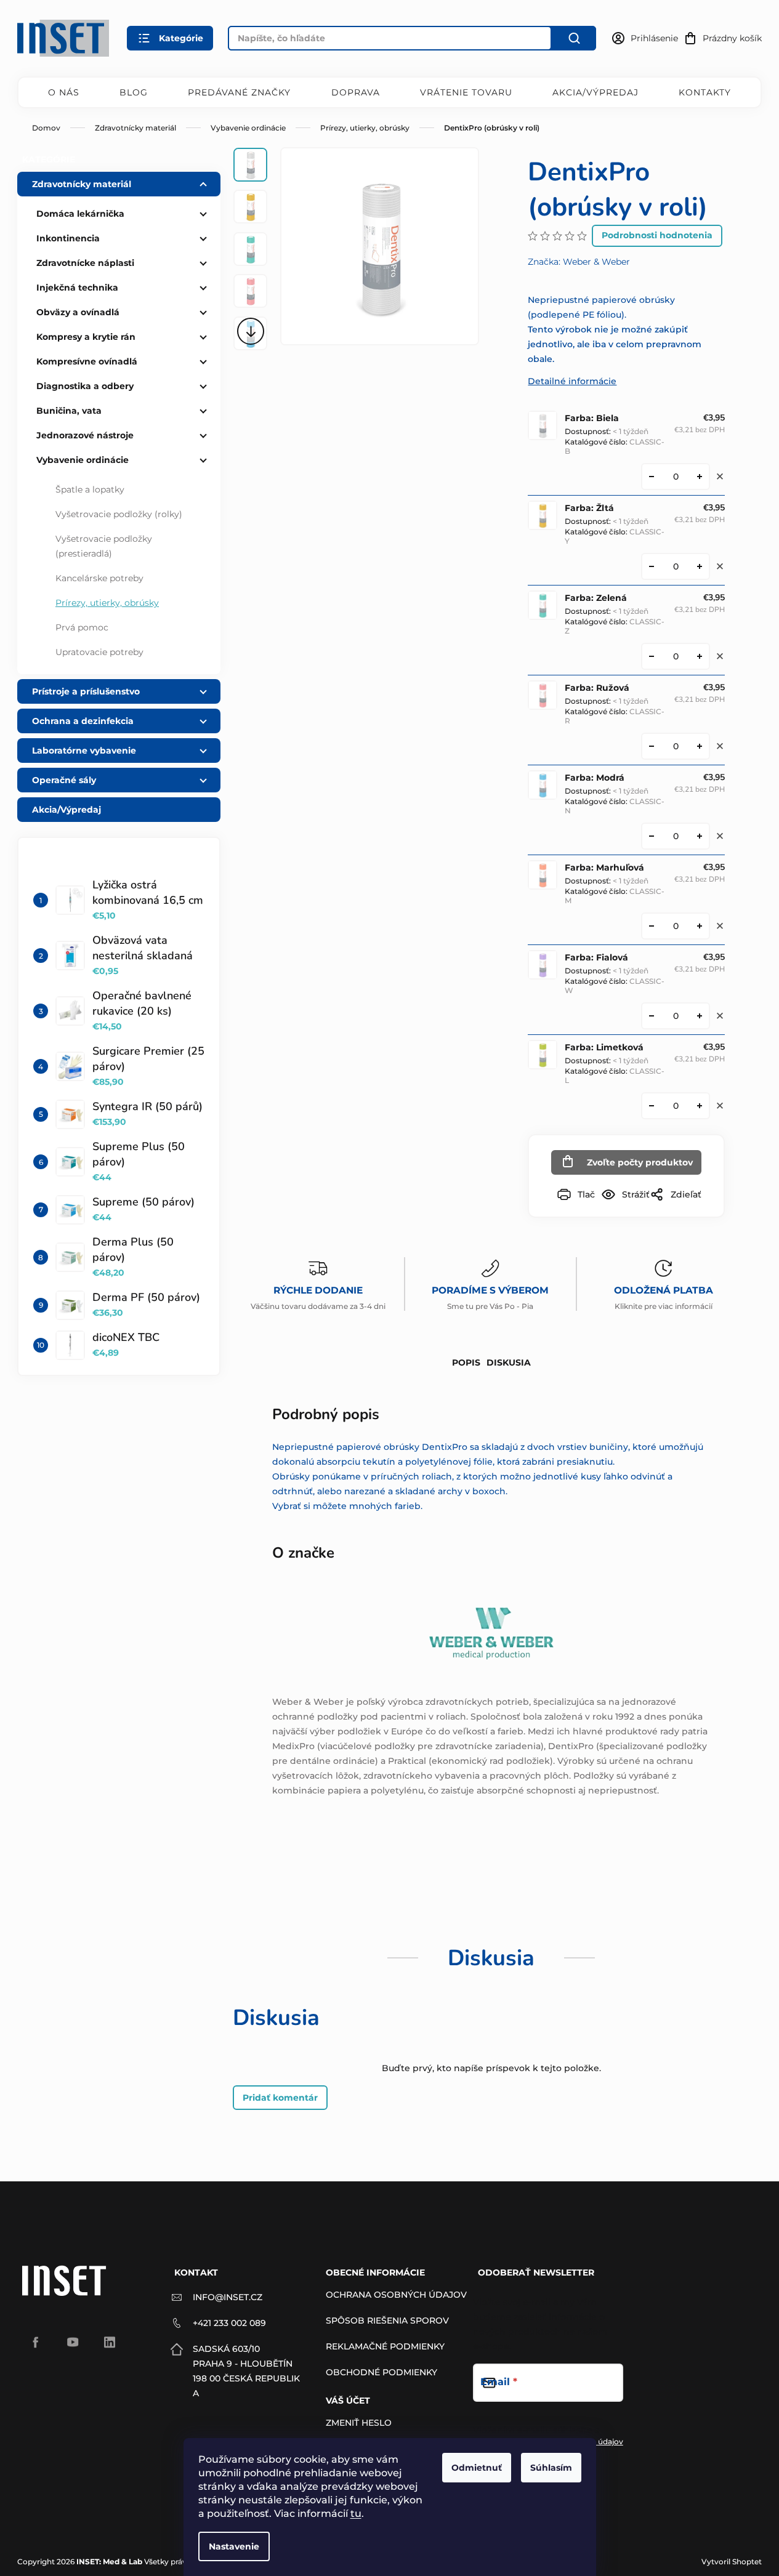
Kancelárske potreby (99, 578)
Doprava (356, 92)
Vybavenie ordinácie (83, 460)
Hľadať (574, 38)
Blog (134, 92)
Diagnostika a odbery (85, 386)
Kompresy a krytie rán (86, 337)
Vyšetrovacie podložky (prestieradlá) (104, 546)
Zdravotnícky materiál (82, 184)
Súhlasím (551, 2468)
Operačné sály (64, 780)
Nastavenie (234, 2546)
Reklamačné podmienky (385, 2346)
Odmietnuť (477, 2468)
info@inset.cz (228, 2297)
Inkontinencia (68, 238)
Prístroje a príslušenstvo (86, 691)
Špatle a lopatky (90, 489)
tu (356, 2514)
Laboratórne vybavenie (84, 751)
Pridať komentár (280, 2098)
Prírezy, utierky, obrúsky (107, 603)
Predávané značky (239, 92)
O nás (64, 92)
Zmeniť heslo (359, 2423)
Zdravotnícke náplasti (85, 263)
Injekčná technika (77, 288)
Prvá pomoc (82, 627)
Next (250, 331)
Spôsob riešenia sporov (387, 2320)
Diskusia (509, 1362)
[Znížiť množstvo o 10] (652, 477)
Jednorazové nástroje (85, 435)
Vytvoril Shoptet (732, 2562)
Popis (466, 1362)
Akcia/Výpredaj (595, 92)
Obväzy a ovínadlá (78, 312)
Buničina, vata (69, 411)
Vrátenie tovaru (466, 92)
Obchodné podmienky (381, 2372)
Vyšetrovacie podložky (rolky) (119, 514)
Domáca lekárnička (80, 214)
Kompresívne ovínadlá (87, 361)
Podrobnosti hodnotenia (657, 235)
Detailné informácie (572, 381)
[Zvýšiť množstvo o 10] (700, 477)
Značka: (579, 262)
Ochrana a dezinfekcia (83, 721)
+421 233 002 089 (229, 2323)
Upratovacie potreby (99, 652)
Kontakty (705, 92)
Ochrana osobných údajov (396, 2295)
